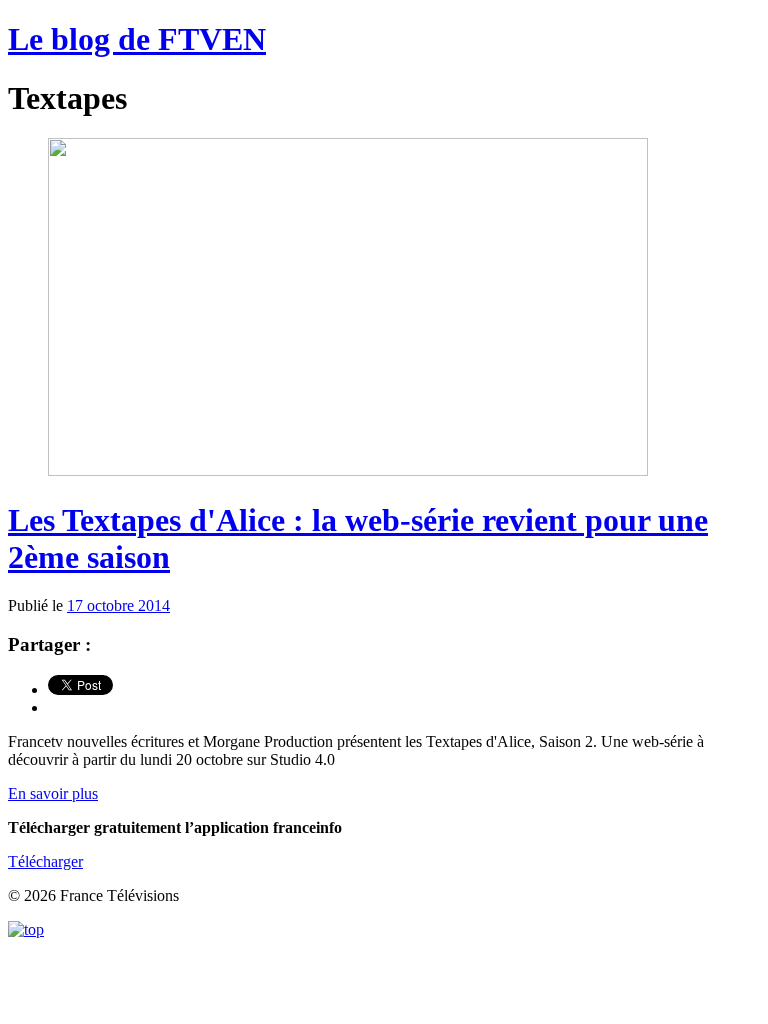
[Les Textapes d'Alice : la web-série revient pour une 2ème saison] (348, 470)
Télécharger (45, 861)
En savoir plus (53, 793)
